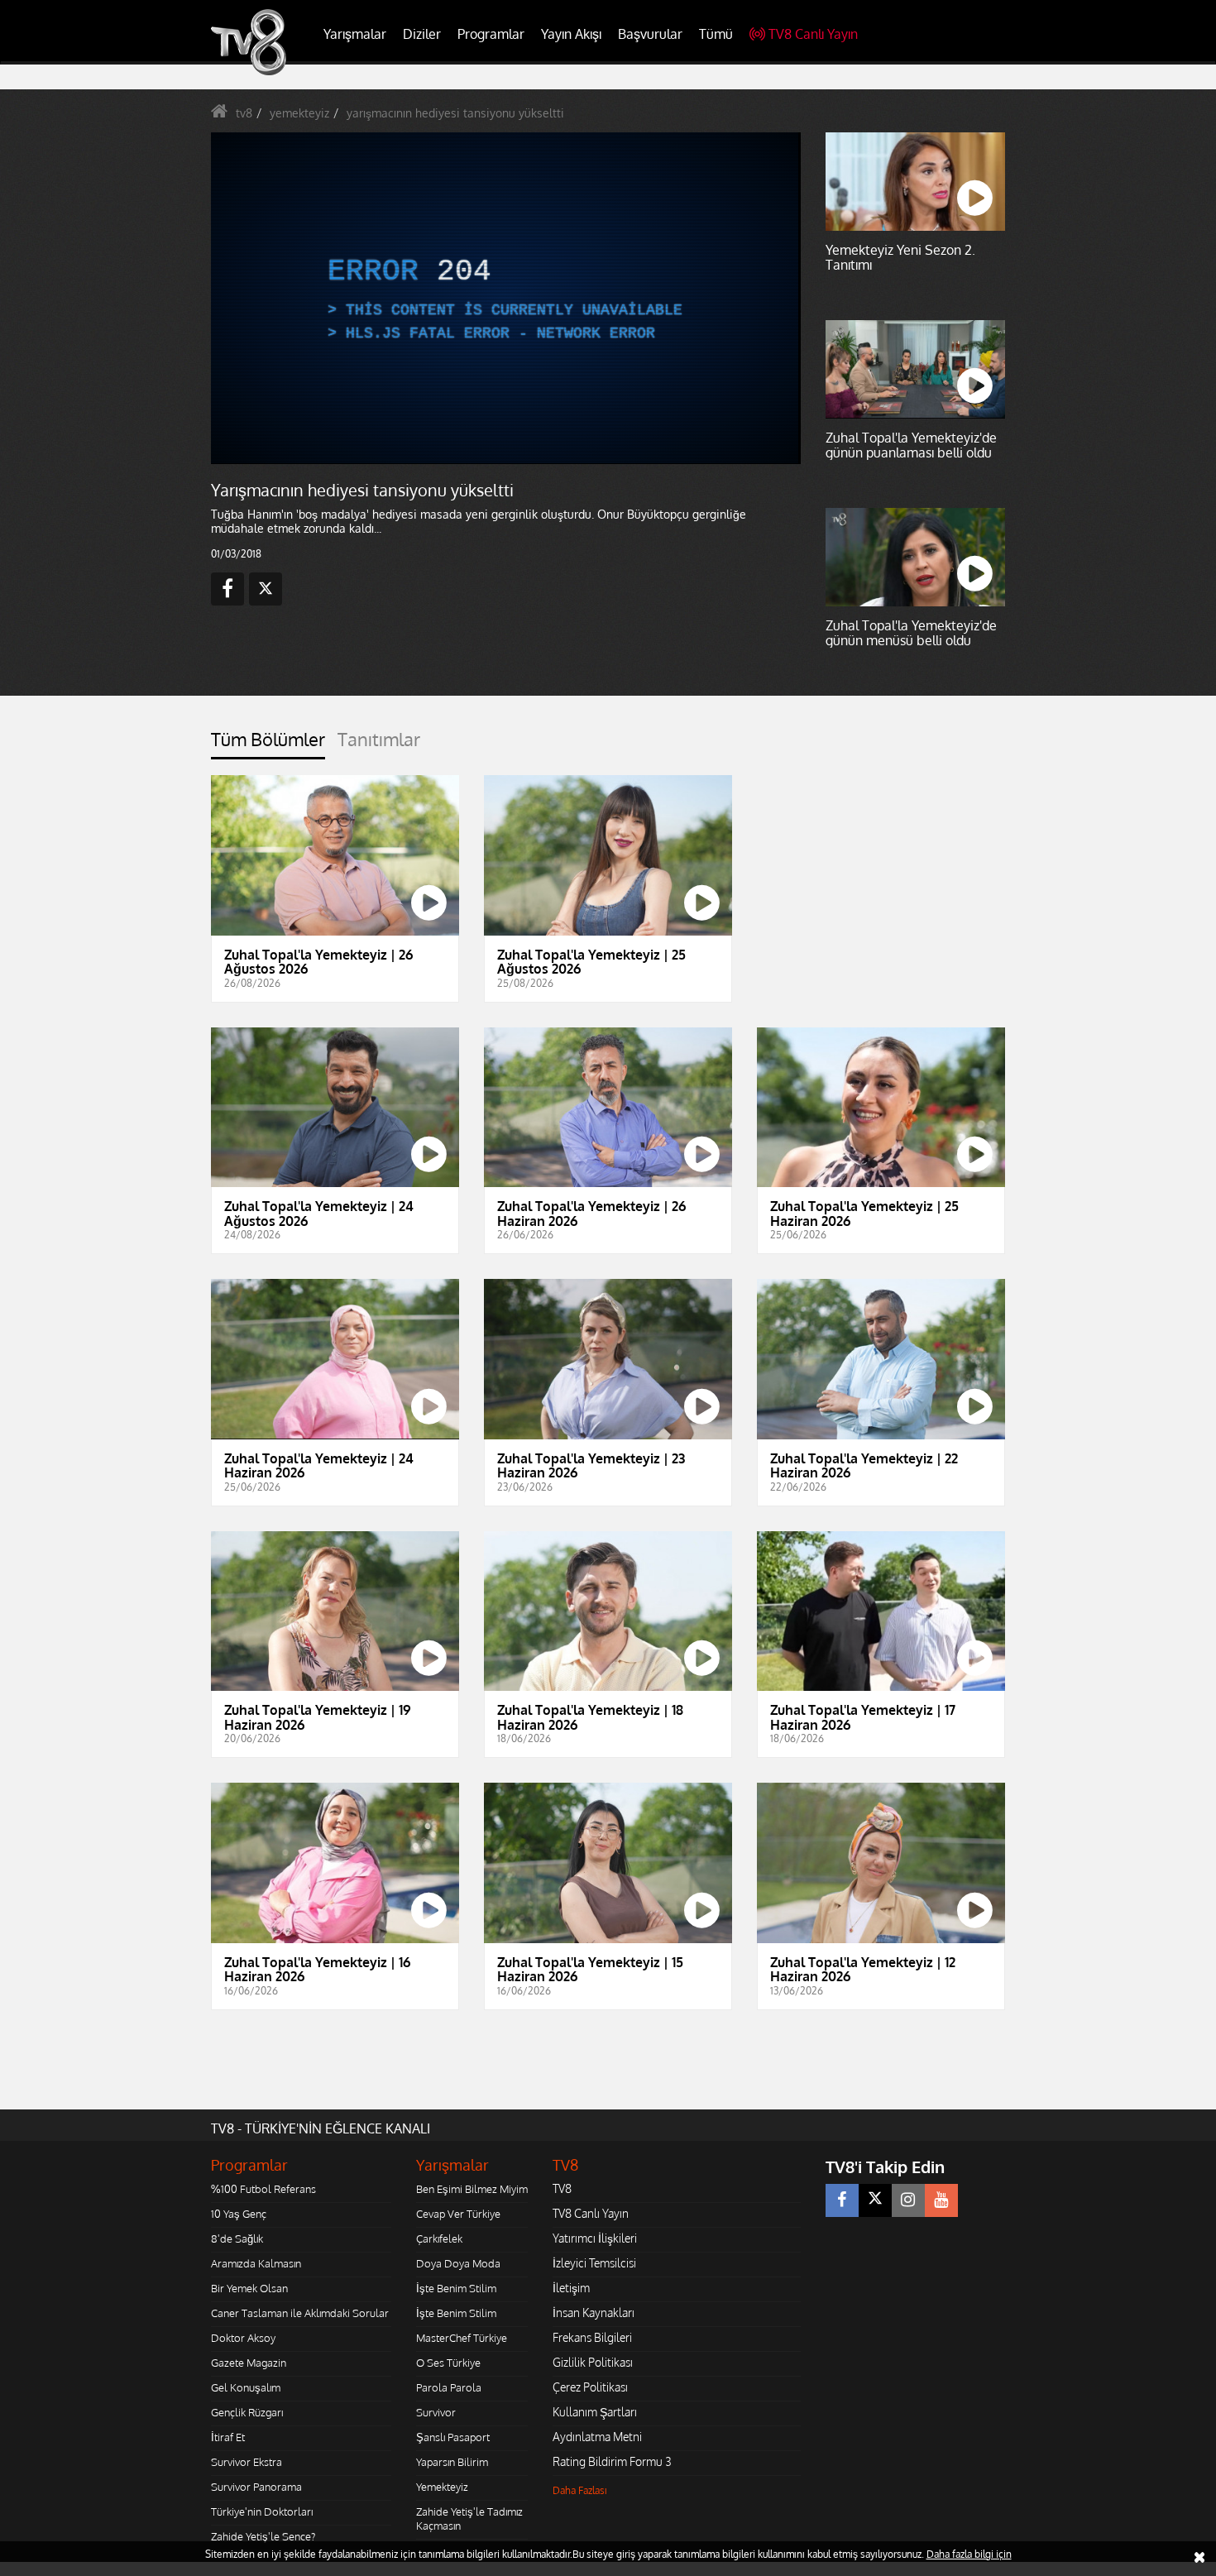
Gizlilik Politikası (593, 2362)
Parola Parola (449, 2387)
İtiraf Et (228, 2437)
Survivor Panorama (256, 2487)
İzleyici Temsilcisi (594, 2263)
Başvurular (650, 34)
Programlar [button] (491, 34)
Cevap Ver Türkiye (458, 2214)
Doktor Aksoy (243, 2338)
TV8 (562, 2188)
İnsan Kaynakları (594, 2313)
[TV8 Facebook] (842, 2200)
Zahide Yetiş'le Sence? (263, 2536)
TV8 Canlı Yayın (813, 34)
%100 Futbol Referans (263, 2189)
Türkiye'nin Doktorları (262, 2511)
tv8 (244, 113)
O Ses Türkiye (448, 2363)
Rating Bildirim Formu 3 (612, 2461)
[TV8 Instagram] (908, 2200)
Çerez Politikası (590, 2387)
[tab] (268, 744)
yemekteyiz (299, 113)
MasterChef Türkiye (462, 2338)
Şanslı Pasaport (453, 2437)
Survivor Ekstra (247, 2462)
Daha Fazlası (580, 2490)
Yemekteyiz (442, 2487)
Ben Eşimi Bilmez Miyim (472, 2189)
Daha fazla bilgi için (969, 2554)
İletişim (571, 2288)
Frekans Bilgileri (592, 2337)
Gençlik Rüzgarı (247, 2412)
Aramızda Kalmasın (256, 2263)
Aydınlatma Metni (597, 2437)
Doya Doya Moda (458, 2263)
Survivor (436, 2412)
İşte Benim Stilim (456, 2288)
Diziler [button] (422, 34)
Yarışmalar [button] (355, 34)
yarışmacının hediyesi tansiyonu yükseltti (455, 113)
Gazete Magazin (249, 2363)
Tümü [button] (716, 34)
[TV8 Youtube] (941, 2200)
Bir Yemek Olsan (249, 2288)
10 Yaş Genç (239, 2214)
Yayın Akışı (571, 34)
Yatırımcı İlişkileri (595, 2238)
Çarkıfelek (439, 2238)
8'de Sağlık (237, 2238)
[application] (505, 298)
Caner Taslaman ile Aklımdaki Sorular (300, 2313)
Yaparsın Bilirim (452, 2462)
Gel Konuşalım (246, 2387)
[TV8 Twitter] (875, 2200)
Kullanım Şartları (595, 2412)
